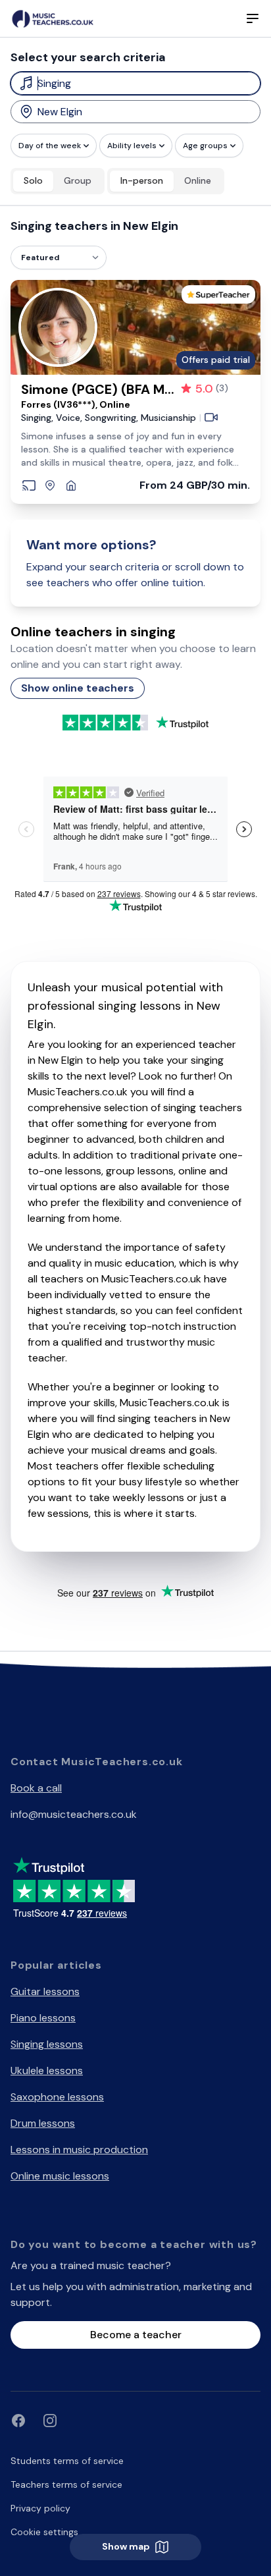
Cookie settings (44, 2532)
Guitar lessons (45, 1991)
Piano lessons (43, 2018)
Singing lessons (47, 2044)
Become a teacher (136, 2335)
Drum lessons (43, 2123)
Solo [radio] (33, 180)
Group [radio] (78, 180)
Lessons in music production (79, 2150)
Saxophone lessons (57, 2097)
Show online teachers (78, 688)
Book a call (36, 1788)
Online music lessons (60, 2176)
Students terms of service (67, 2461)
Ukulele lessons (47, 2070)
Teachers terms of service (66, 2484)
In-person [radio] (142, 180)
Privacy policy (40, 2508)
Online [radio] (198, 180)
